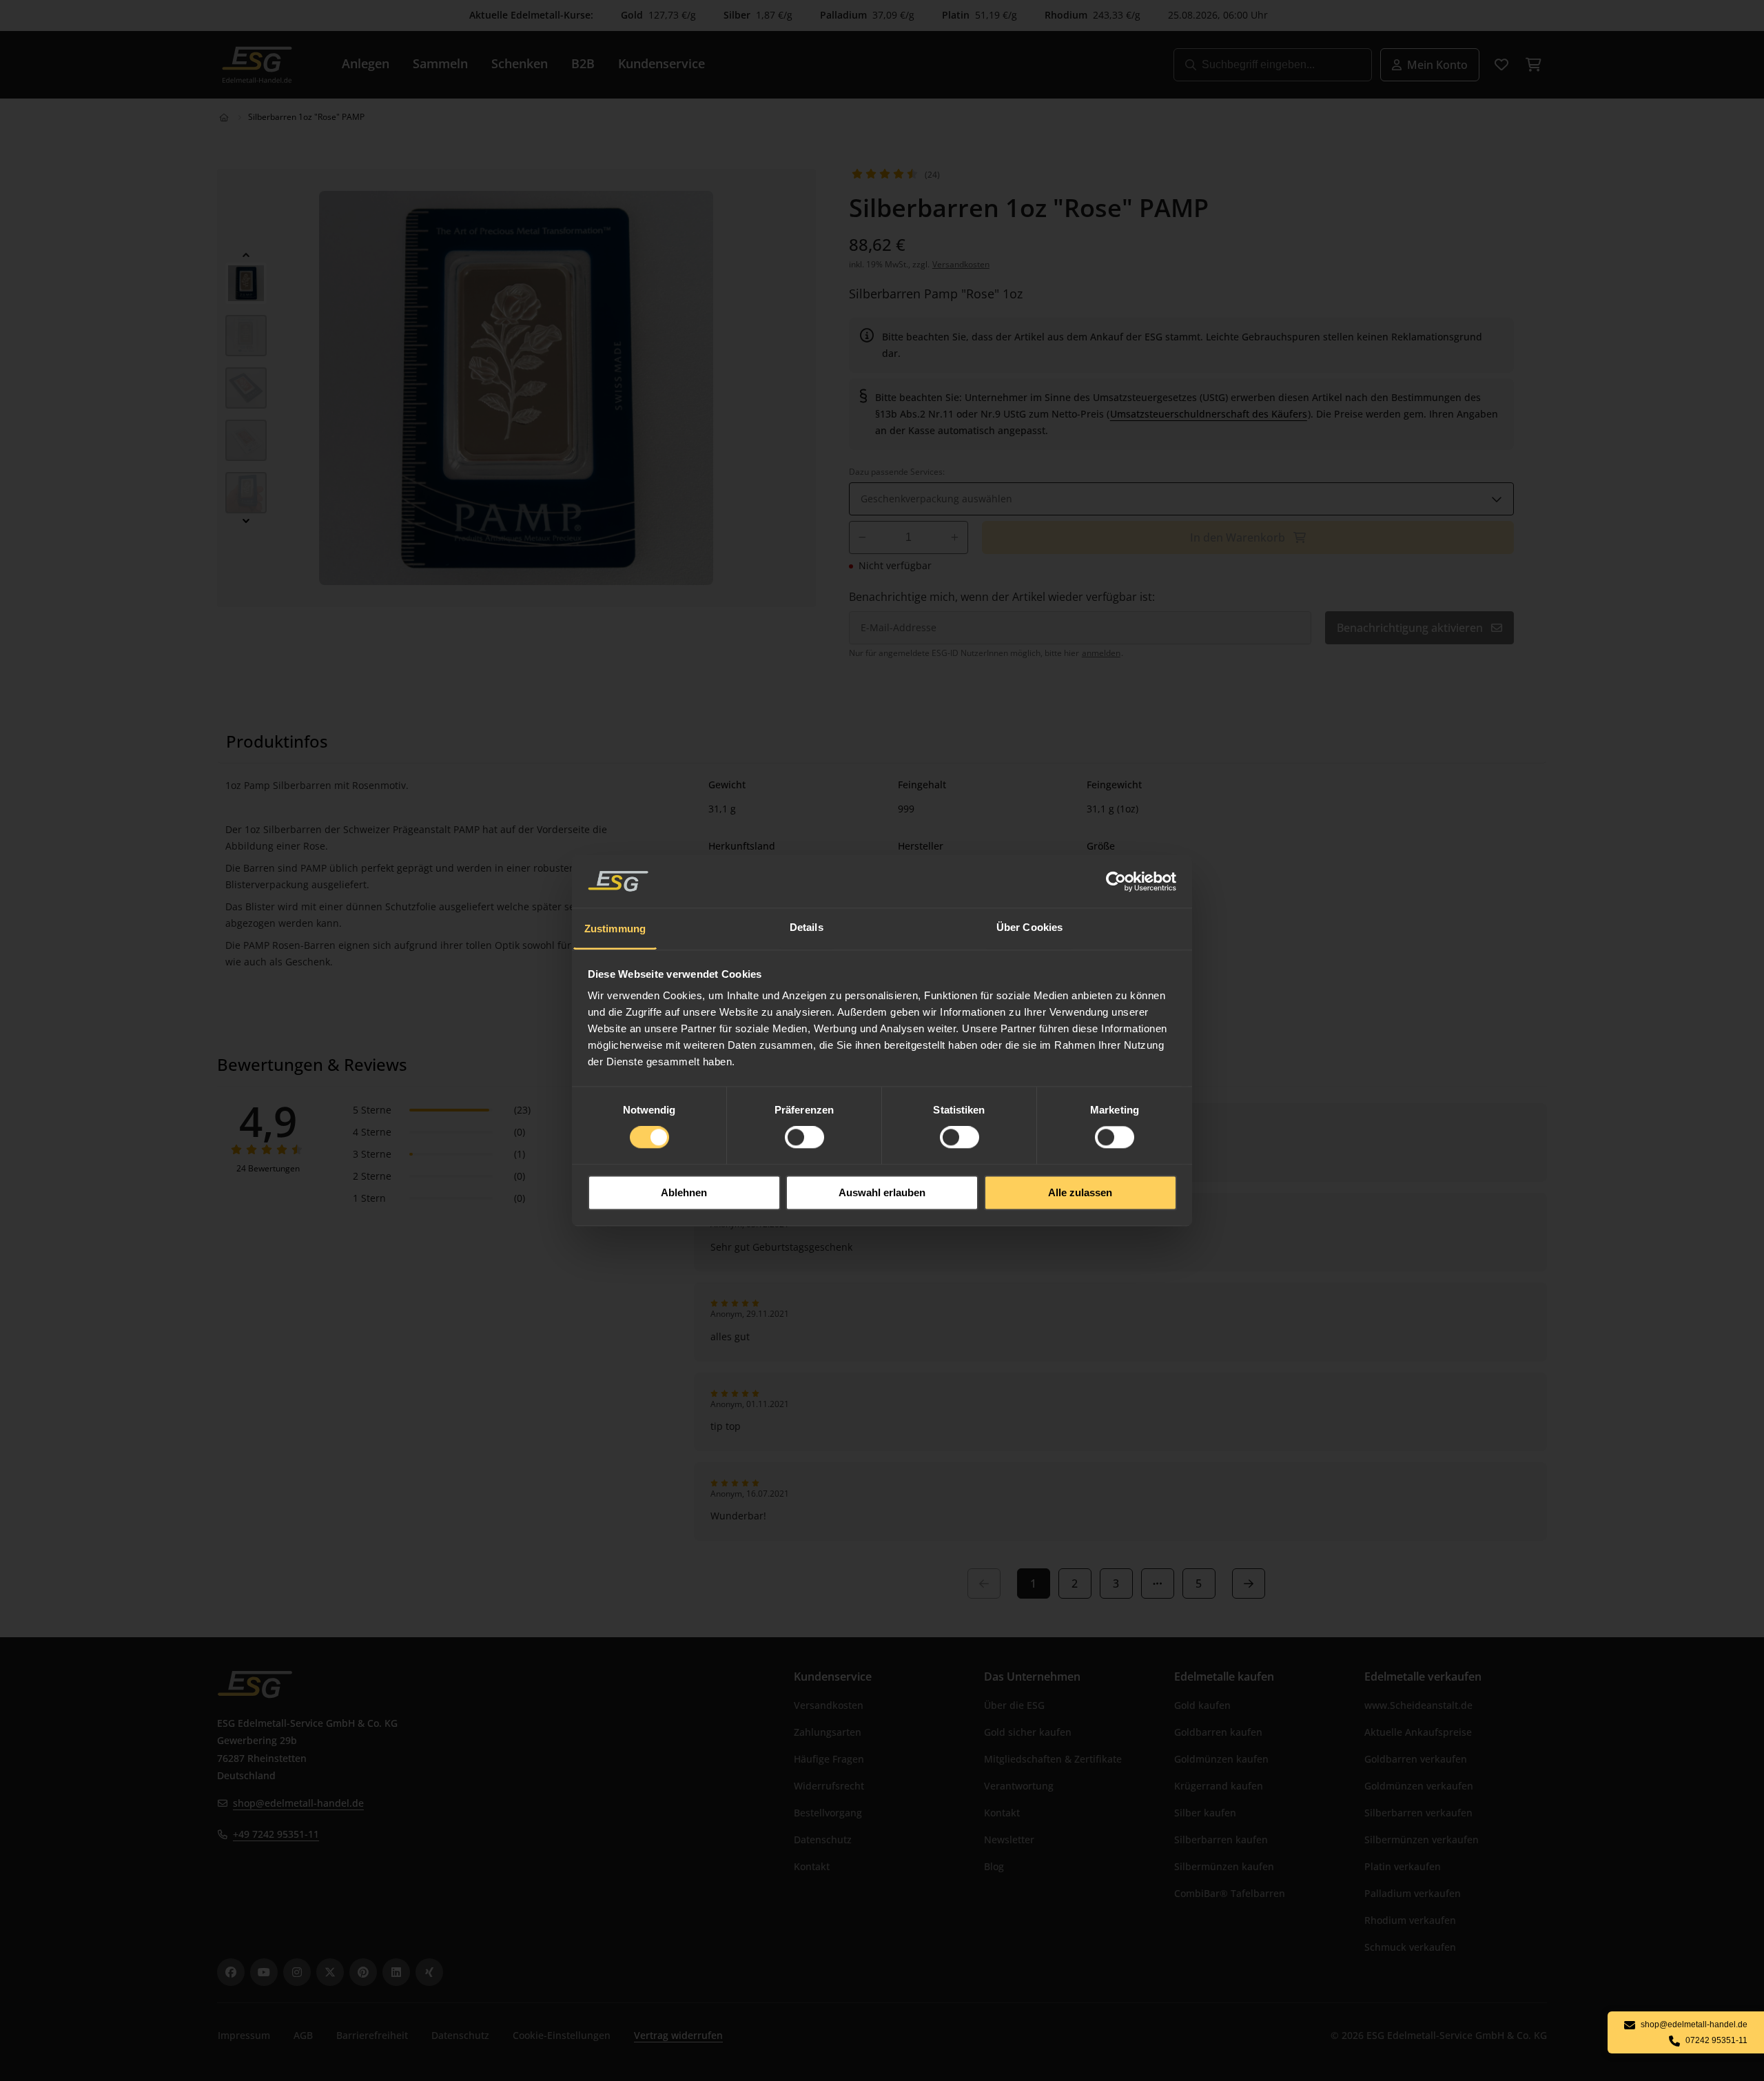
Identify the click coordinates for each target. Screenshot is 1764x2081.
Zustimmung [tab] (615, 929)
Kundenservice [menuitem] (661, 63)
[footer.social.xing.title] (429, 1972)
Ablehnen (684, 1192)
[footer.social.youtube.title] (264, 1972)
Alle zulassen (1080, 1192)
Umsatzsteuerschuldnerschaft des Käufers (1209, 414)
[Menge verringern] (862, 537)
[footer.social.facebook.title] (231, 1972)
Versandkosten (961, 264)
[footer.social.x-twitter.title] (330, 1972)
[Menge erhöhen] (955, 537)
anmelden (1101, 653)
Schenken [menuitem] (520, 63)
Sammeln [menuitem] (440, 63)
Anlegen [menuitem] (366, 63)
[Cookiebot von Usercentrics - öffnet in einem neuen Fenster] (1117, 881)
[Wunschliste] (1501, 65)
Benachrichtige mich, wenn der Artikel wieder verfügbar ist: (1002, 597)
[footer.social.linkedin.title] (396, 1972)
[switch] (804, 1138)
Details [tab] (807, 927)
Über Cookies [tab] (1029, 927)
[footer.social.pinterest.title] (363, 1972)
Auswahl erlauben (882, 1192)
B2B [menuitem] (583, 63)
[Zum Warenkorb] (1533, 65)
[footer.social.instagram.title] (297, 1972)
